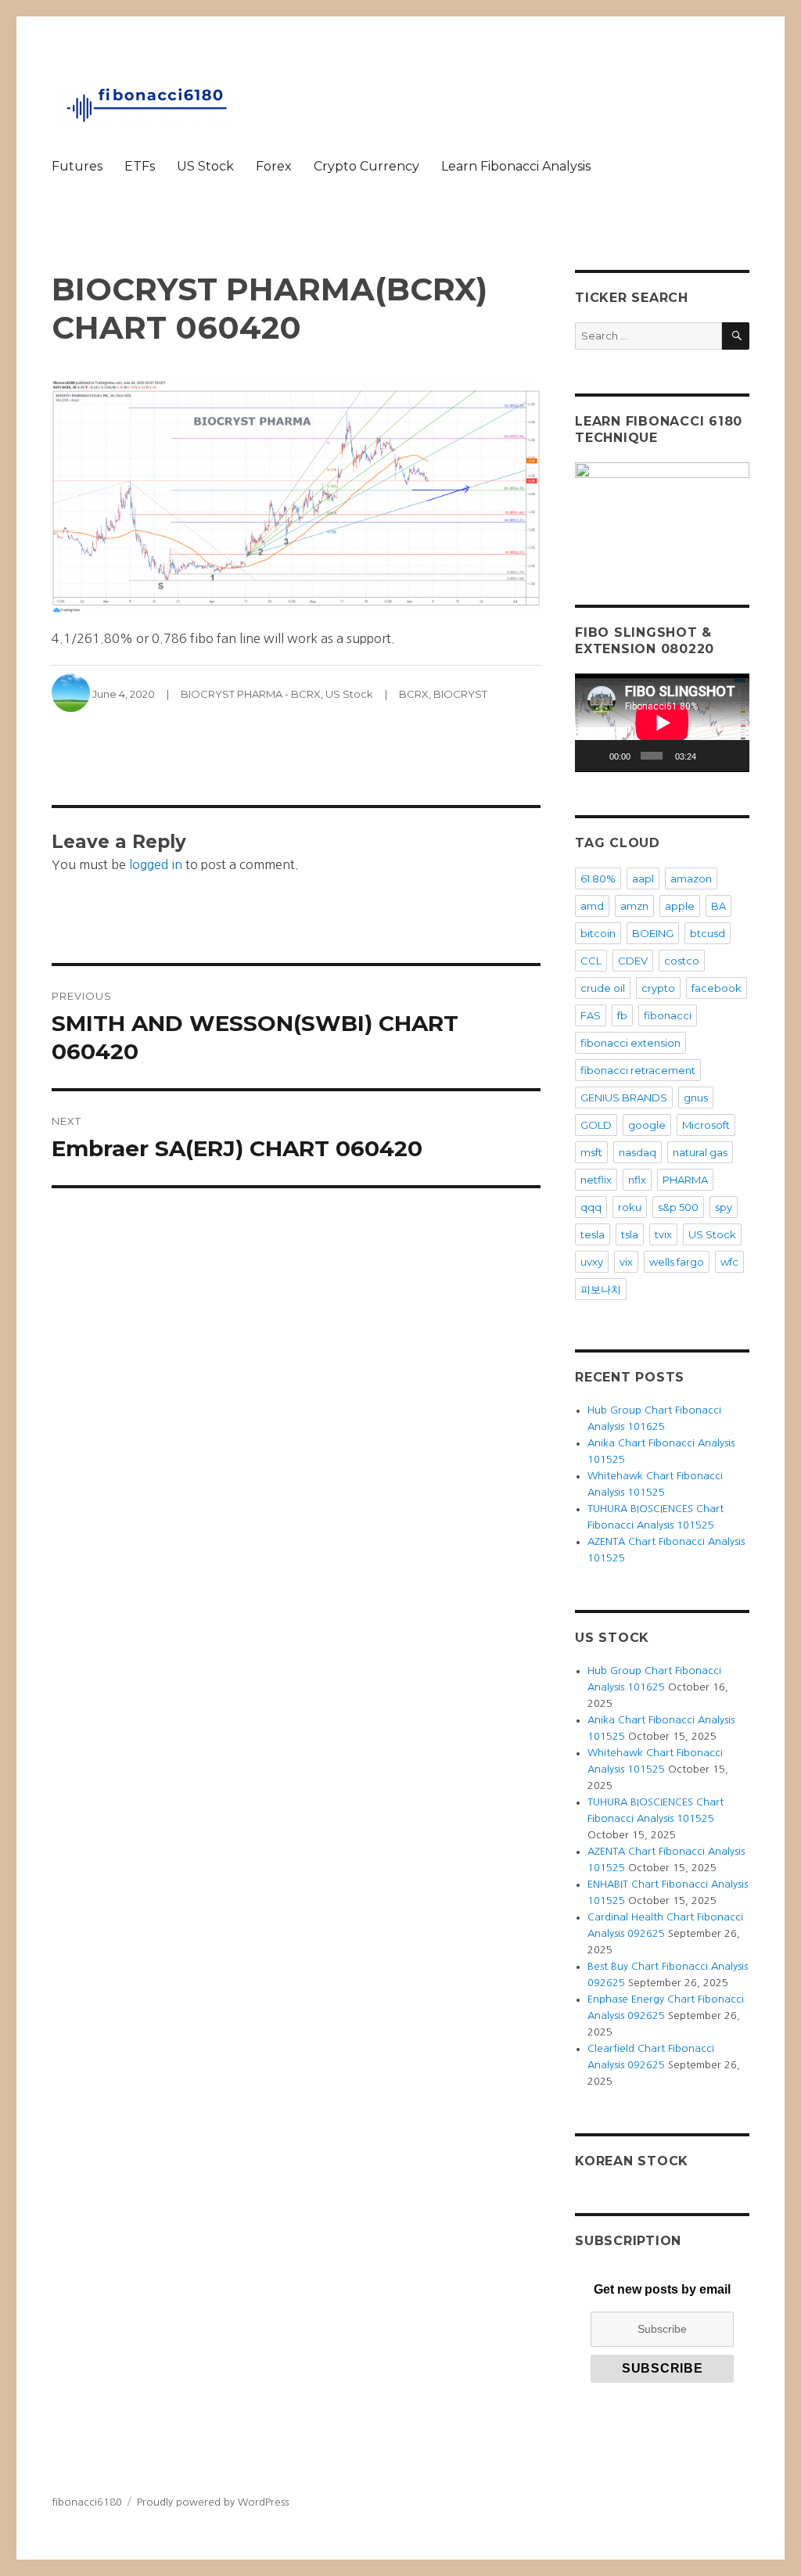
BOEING (653, 933)
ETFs (140, 166)
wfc (729, 1262)
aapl (643, 878)
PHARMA (685, 1180)
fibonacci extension (630, 1043)
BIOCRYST (460, 694)
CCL (591, 961)
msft (591, 1152)
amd (592, 906)
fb (622, 1015)
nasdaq (638, 1152)
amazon (691, 878)
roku (630, 1207)
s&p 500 (678, 1207)
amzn (634, 906)
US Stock (205, 166)
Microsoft (706, 1125)
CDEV (633, 961)
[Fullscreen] (732, 756)
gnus (696, 1098)
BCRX (414, 694)
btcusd (708, 933)
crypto (658, 988)
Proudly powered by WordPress (213, 2502)
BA (718, 906)
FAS (591, 1015)
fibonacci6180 (87, 2502)
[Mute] (710, 756)
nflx (637, 1180)
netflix (596, 1180)
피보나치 (601, 1289)
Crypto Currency (366, 166)
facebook (717, 988)
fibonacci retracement (638, 1070)
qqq (591, 1207)
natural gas (700, 1152)
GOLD (596, 1125)
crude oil (603, 988)
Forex (274, 166)
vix (626, 1262)
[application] (662, 723)
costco (682, 961)
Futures (77, 166)
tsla (630, 1234)
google (647, 1125)
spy (724, 1207)
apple (680, 906)
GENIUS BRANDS (624, 1098)
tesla (593, 1234)
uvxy (592, 1262)
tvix (663, 1234)
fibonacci (668, 1015)
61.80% (598, 878)
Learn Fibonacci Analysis (516, 166)
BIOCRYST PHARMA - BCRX (251, 694)
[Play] (595, 756)
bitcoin (598, 933)
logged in (156, 864)
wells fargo (677, 1262)
